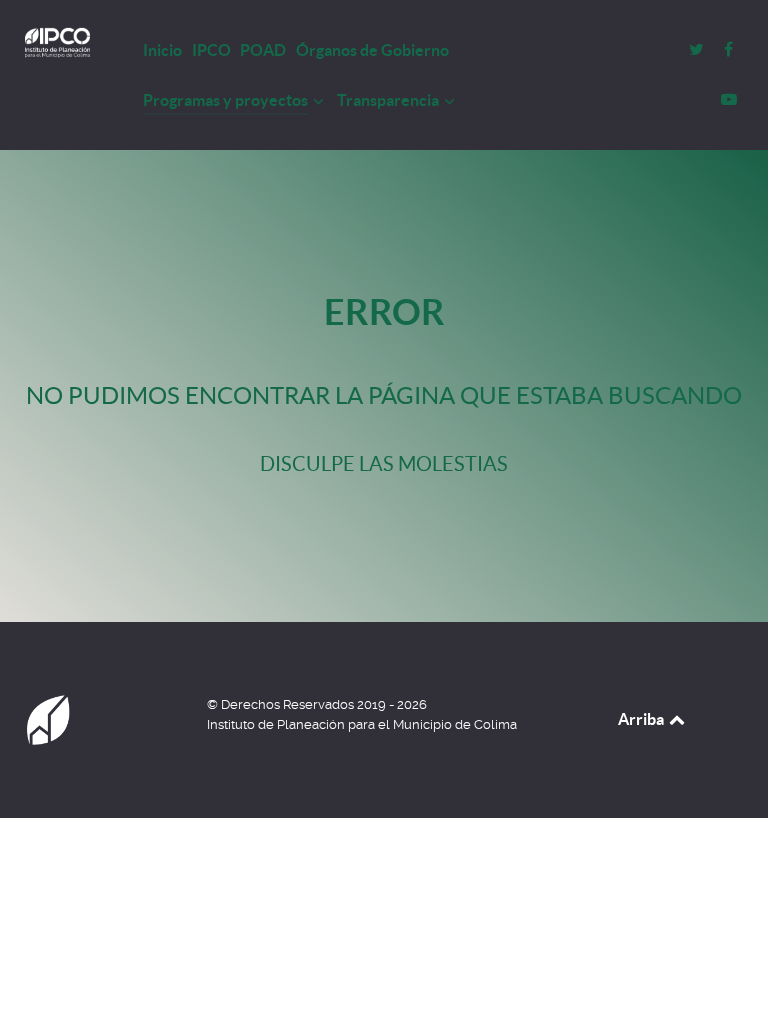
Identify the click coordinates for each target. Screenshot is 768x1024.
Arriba (642, 719)
